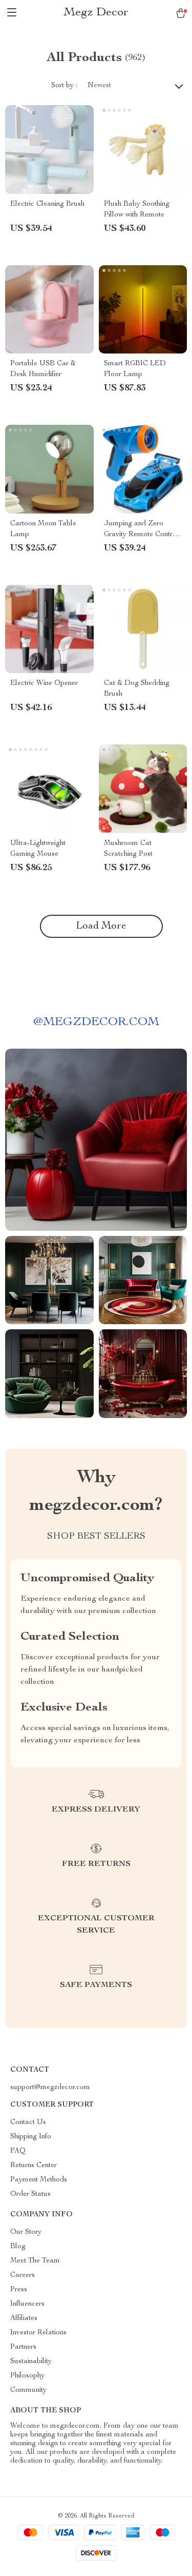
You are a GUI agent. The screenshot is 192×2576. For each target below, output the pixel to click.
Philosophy (27, 2376)
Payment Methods (39, 2180)
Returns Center (34, 2166)
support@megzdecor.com (50, 2088)
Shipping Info (31, 2137)
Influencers (27, 2304)
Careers (23, 2275)
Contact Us (28, 2122)
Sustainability (31, 2362)
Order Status (30, 2194)
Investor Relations (38, 2333)
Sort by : (64, 86)
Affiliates (24, 2318)
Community (28, 2390)
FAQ (18, 2151)
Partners (23, 2347)
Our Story (26, 2232)
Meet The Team (35, 2261)
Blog (18, 2247)
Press (19, 2290)
